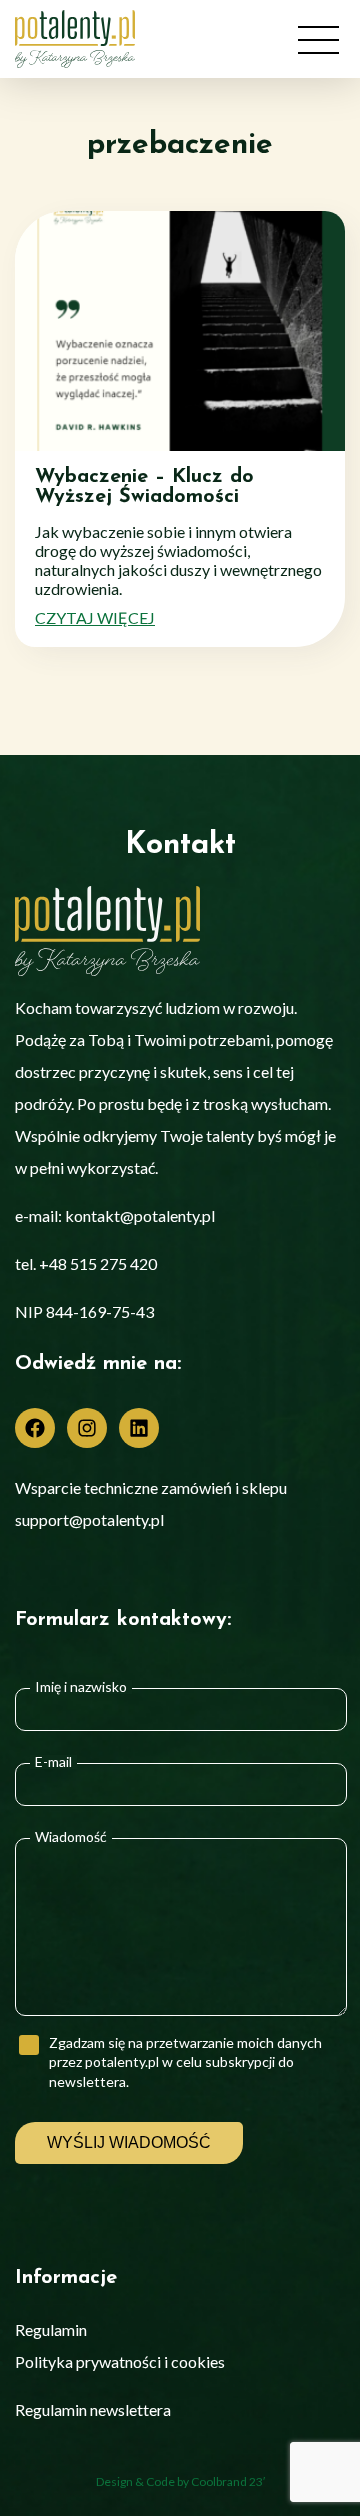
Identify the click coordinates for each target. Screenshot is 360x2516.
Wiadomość (71, 1837)
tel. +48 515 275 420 (86, 1263)
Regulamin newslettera (93, 2409)
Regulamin (51, 2329)
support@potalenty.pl (89, 1519)
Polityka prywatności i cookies (120, 2361)
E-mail (53, 1762)
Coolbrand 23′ (228, 2481)
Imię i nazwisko (81, 1687)
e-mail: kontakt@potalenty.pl (115, 1215)
